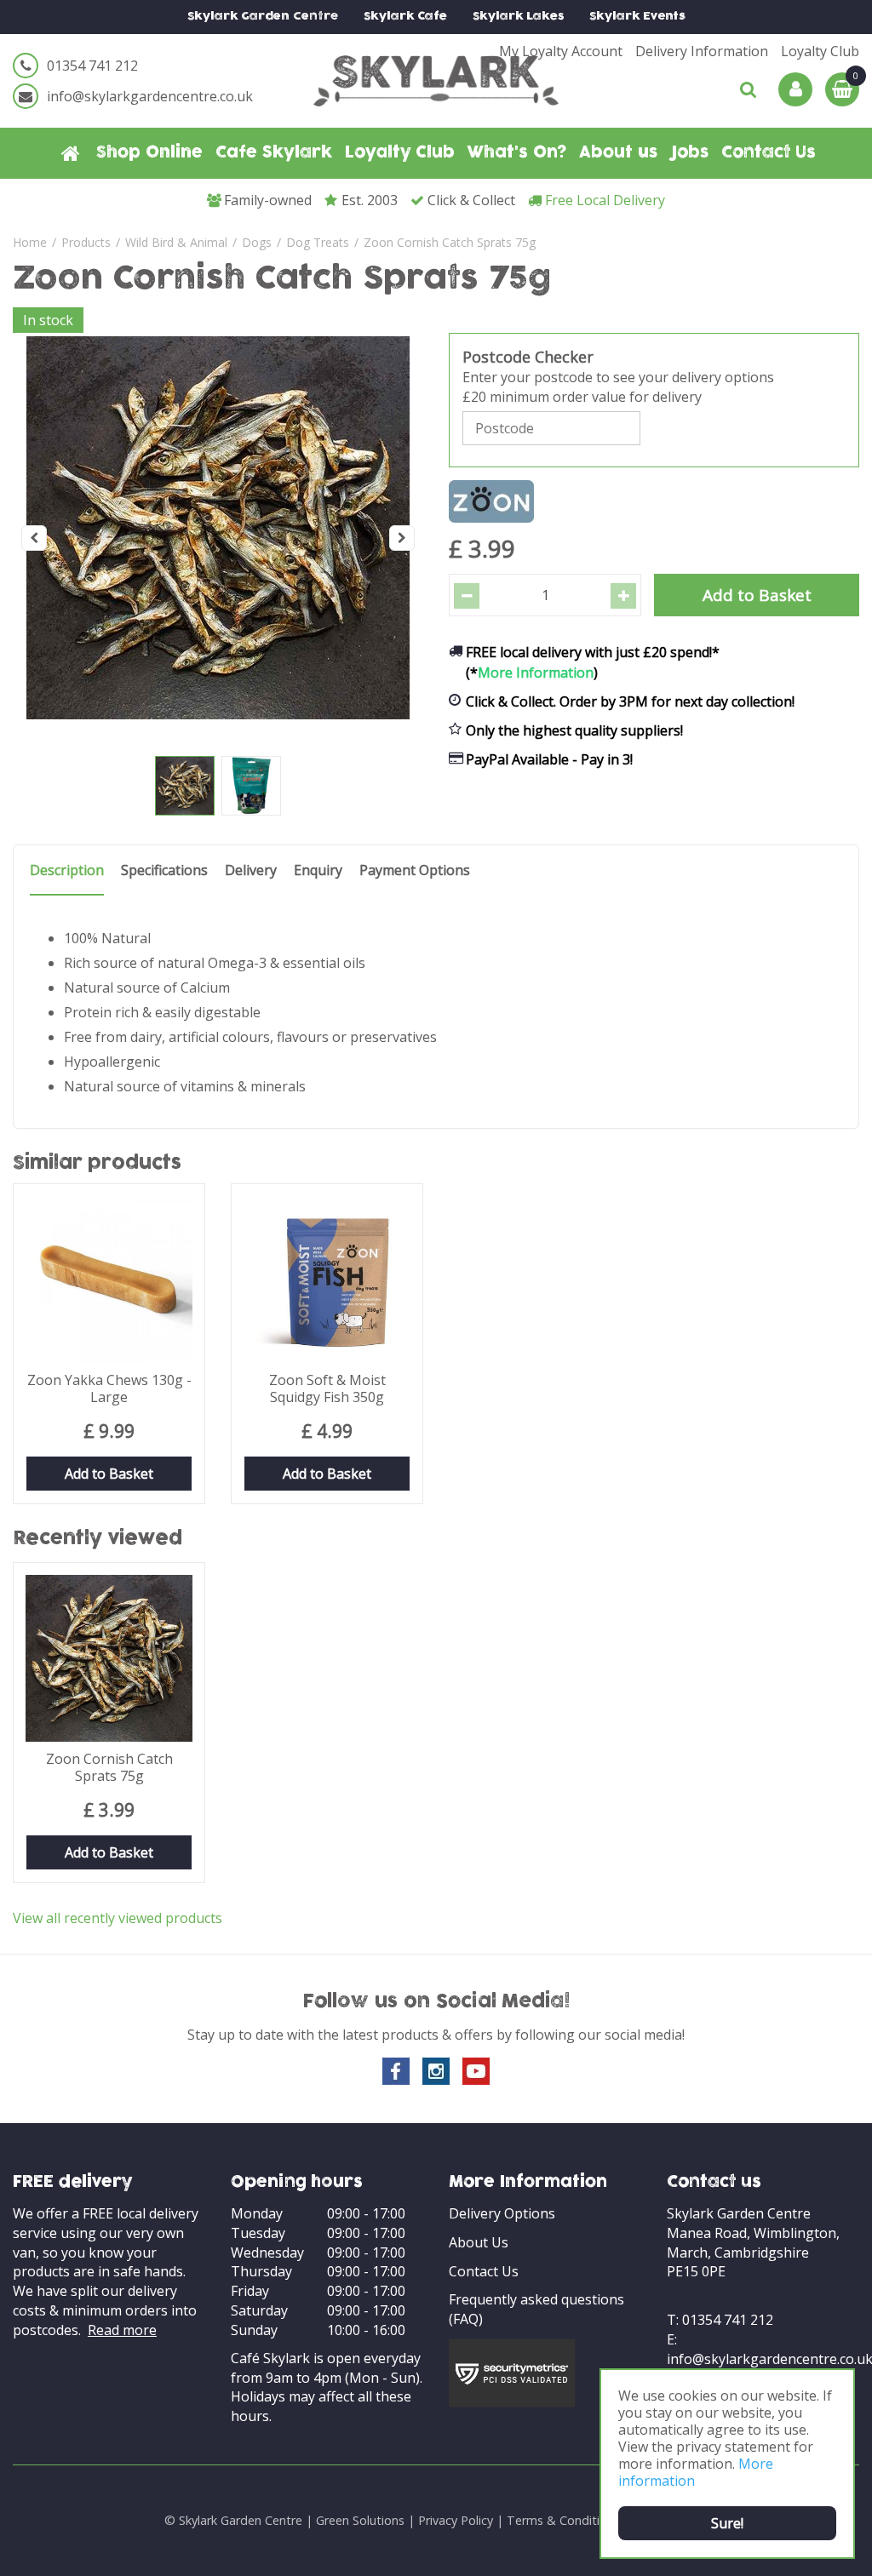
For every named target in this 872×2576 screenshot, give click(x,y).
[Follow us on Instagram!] (436, 2071)
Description (67, 870)
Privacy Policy (456, 2520)
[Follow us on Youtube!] (476, 2071)
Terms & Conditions (563, 2520)
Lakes (518, 17)
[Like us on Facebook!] (396, 2071)
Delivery (251, 870)
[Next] (402, 538)
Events (637, 17)
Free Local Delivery (605, 200)
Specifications (164, 870)
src (749, 89)
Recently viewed (98, 1540)
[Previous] (34, 538)
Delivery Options (502, 2213)
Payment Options (415, 870)
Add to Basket (109, 1474)
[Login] (795, 89)
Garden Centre (263, 17)
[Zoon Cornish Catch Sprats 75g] (218, 538)
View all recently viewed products (118, 1918)
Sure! (727, 2523)
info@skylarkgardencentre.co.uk (150, 96)
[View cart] (842, 89)
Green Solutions (360, 2520)
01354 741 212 (92, 66)
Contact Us (484, 2271)
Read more (122, 2330)
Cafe (405, 17)
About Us (479, 2242)
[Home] (71, 153)
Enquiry (318, 870)
